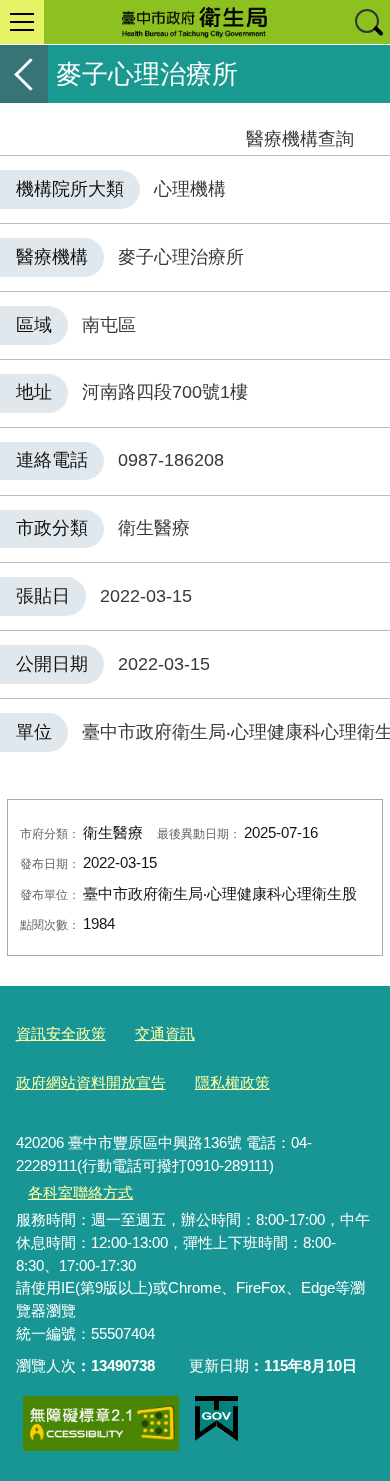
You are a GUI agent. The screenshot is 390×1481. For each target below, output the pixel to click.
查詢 (368, 22)
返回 (24, 74)
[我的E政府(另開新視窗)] (216, 1419)
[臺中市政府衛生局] (195, 22)
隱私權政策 (232, 1082)
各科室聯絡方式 (80, 1192)
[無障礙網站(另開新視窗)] (101, 1424)
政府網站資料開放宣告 (91, 1082)
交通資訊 (165, 1033)
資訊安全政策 (61, 1033)
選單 (22, 22)
